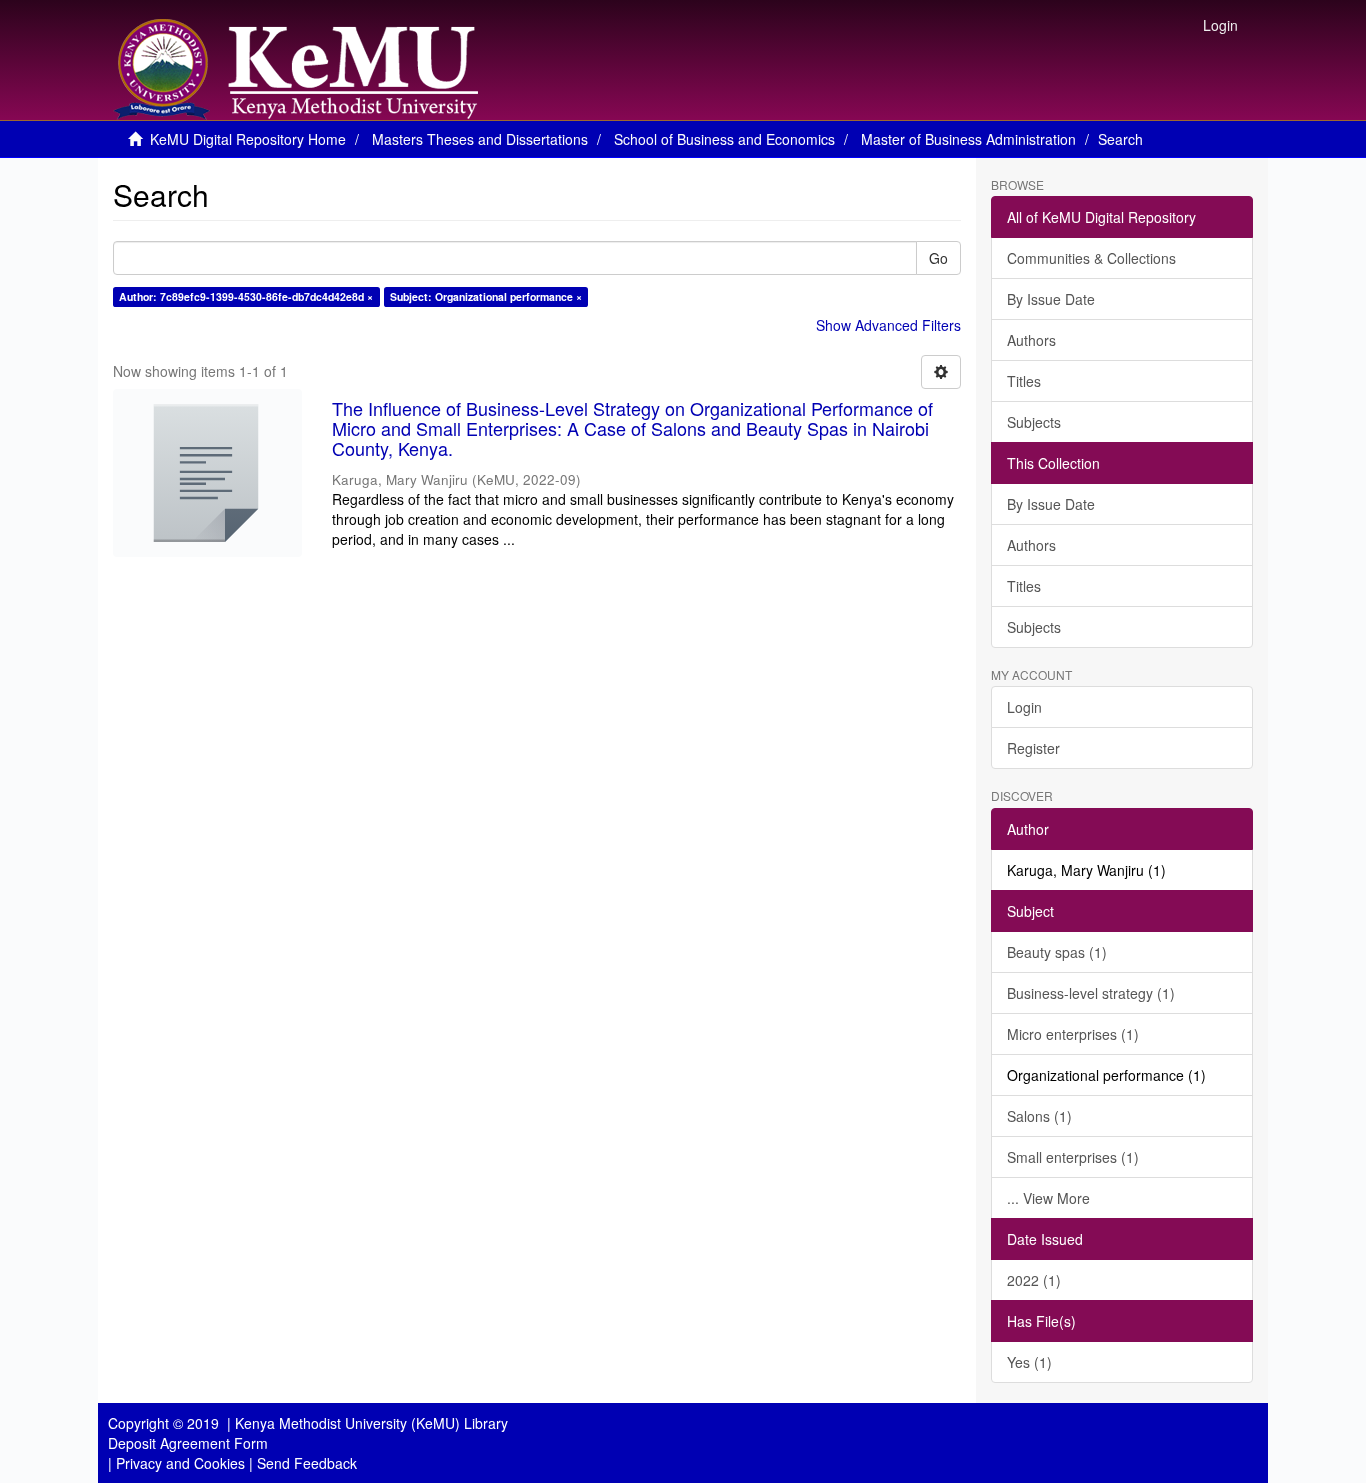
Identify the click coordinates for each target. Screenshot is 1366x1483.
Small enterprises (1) (1073, 1157)
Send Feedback (307, 1463)
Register (1033, 748)
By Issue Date (1051, 299)
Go (938, 258)
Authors (1031, 340)
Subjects (1034, 422)
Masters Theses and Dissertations (480, 139)
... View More (1048, 1198)
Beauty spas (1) (1057, 952)
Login (1024, 707)
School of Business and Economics (724, 139)
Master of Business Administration (968, 139)
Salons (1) (1039, 1116)
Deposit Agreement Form (188, 1443)
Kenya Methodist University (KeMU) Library (371, 1423)
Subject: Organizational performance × (486, 296)
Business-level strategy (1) (1091, 993)
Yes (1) (1029, 1362)
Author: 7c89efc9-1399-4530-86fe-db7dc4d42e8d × (246, 296)
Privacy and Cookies (180, 1463)
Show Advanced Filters (888, 325)
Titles (1024, 381)
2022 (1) (1034, 1280)
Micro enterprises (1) (1073, 1034)
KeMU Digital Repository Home (248, 139)
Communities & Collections (1091, 258)
